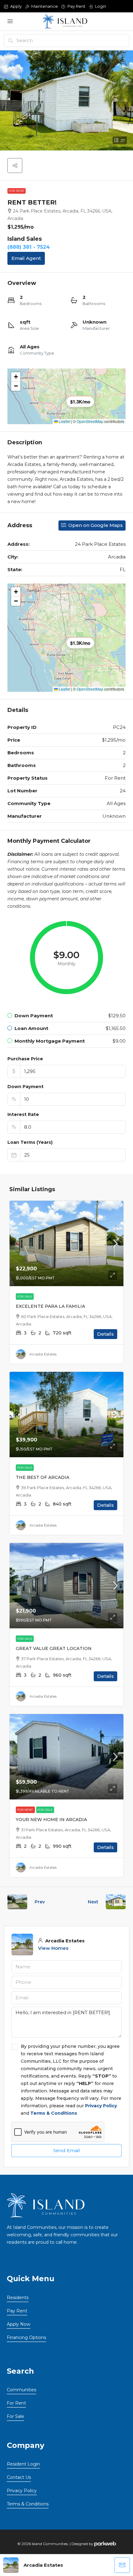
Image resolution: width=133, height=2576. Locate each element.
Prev (40, 1902)
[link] (66, 1243)
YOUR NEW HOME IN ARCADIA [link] (51, 1820)
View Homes (53, 1948)
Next (93, 1902)
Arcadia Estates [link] (43, 1354)
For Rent (17, 191)
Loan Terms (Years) (30, 1142)
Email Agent (26, 258)
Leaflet (64, 421)
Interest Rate (23, 1114)
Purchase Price (25, 1059)
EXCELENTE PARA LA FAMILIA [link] (50, 1306)
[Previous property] (17, 1902)
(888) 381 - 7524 (29, 247)
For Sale (25, 1297)
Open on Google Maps (95, 525)
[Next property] (116, 1902)
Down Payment (26, 1087)
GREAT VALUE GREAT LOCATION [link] (54, 1648)
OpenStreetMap (90, 421)
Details (105, 1334)
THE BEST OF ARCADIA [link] (43, 1477)
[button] (15, 166)
